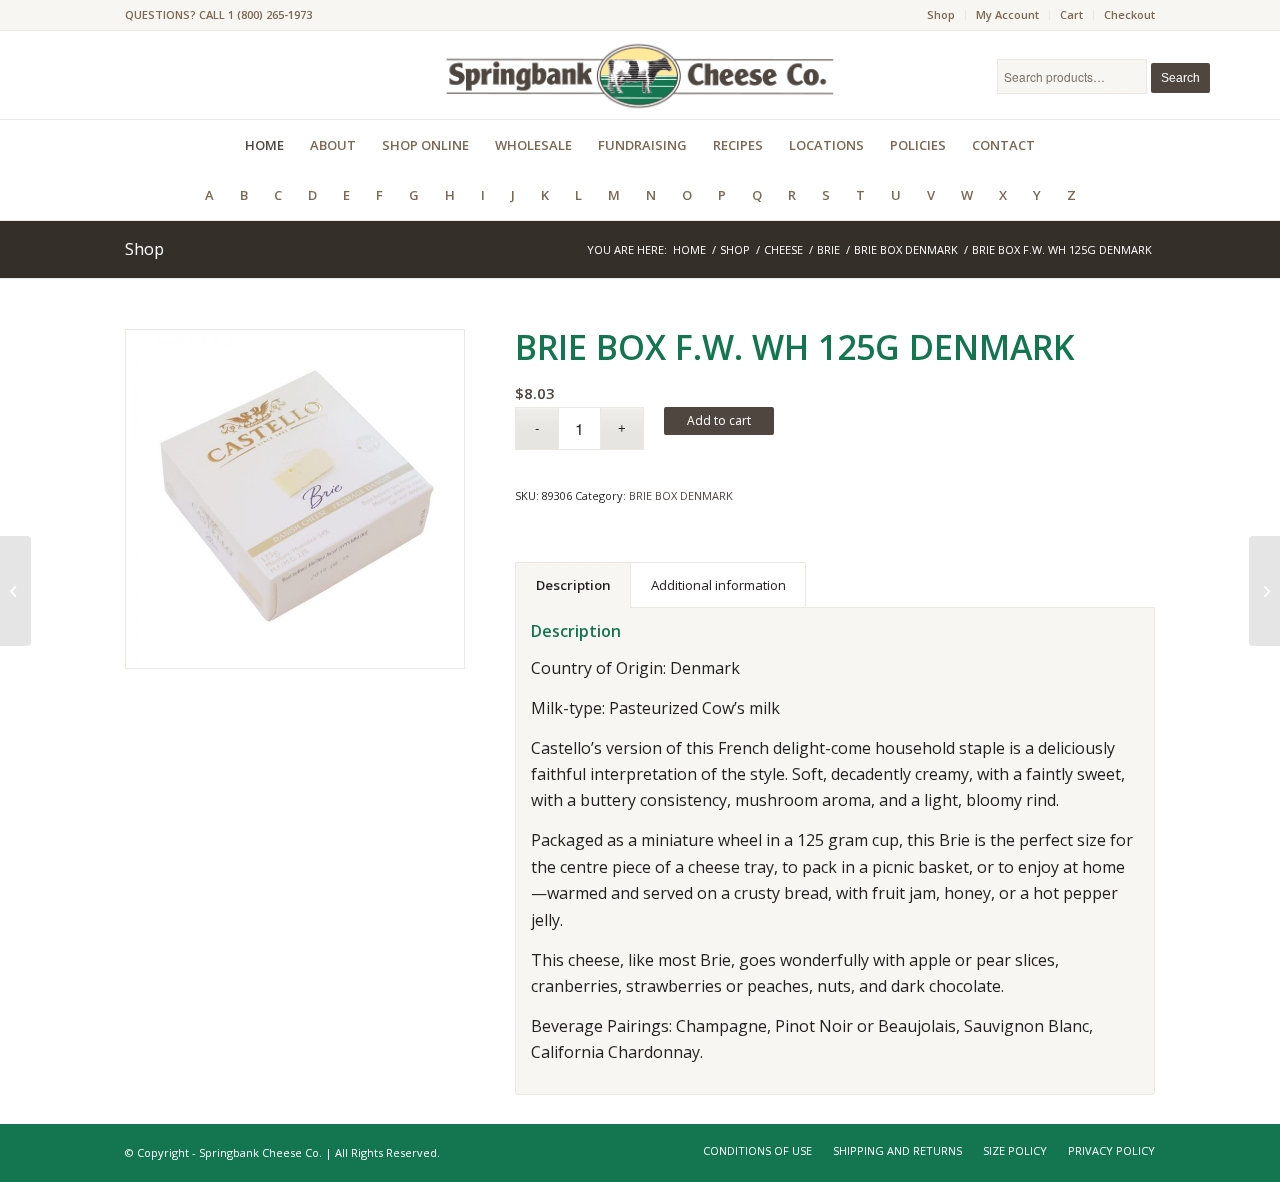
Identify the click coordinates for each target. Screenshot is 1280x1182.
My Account (1007, 14)
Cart (1071, 14)
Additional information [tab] (718, 585)
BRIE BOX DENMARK (681, 495)
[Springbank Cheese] (295, 499)
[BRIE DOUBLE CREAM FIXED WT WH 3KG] (15, 591)
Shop (941, 14)
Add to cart (719, 420)
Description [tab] (573, 585)
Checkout (1129, 14)
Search (1180, 78)
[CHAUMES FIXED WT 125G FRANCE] (1264, 591)
